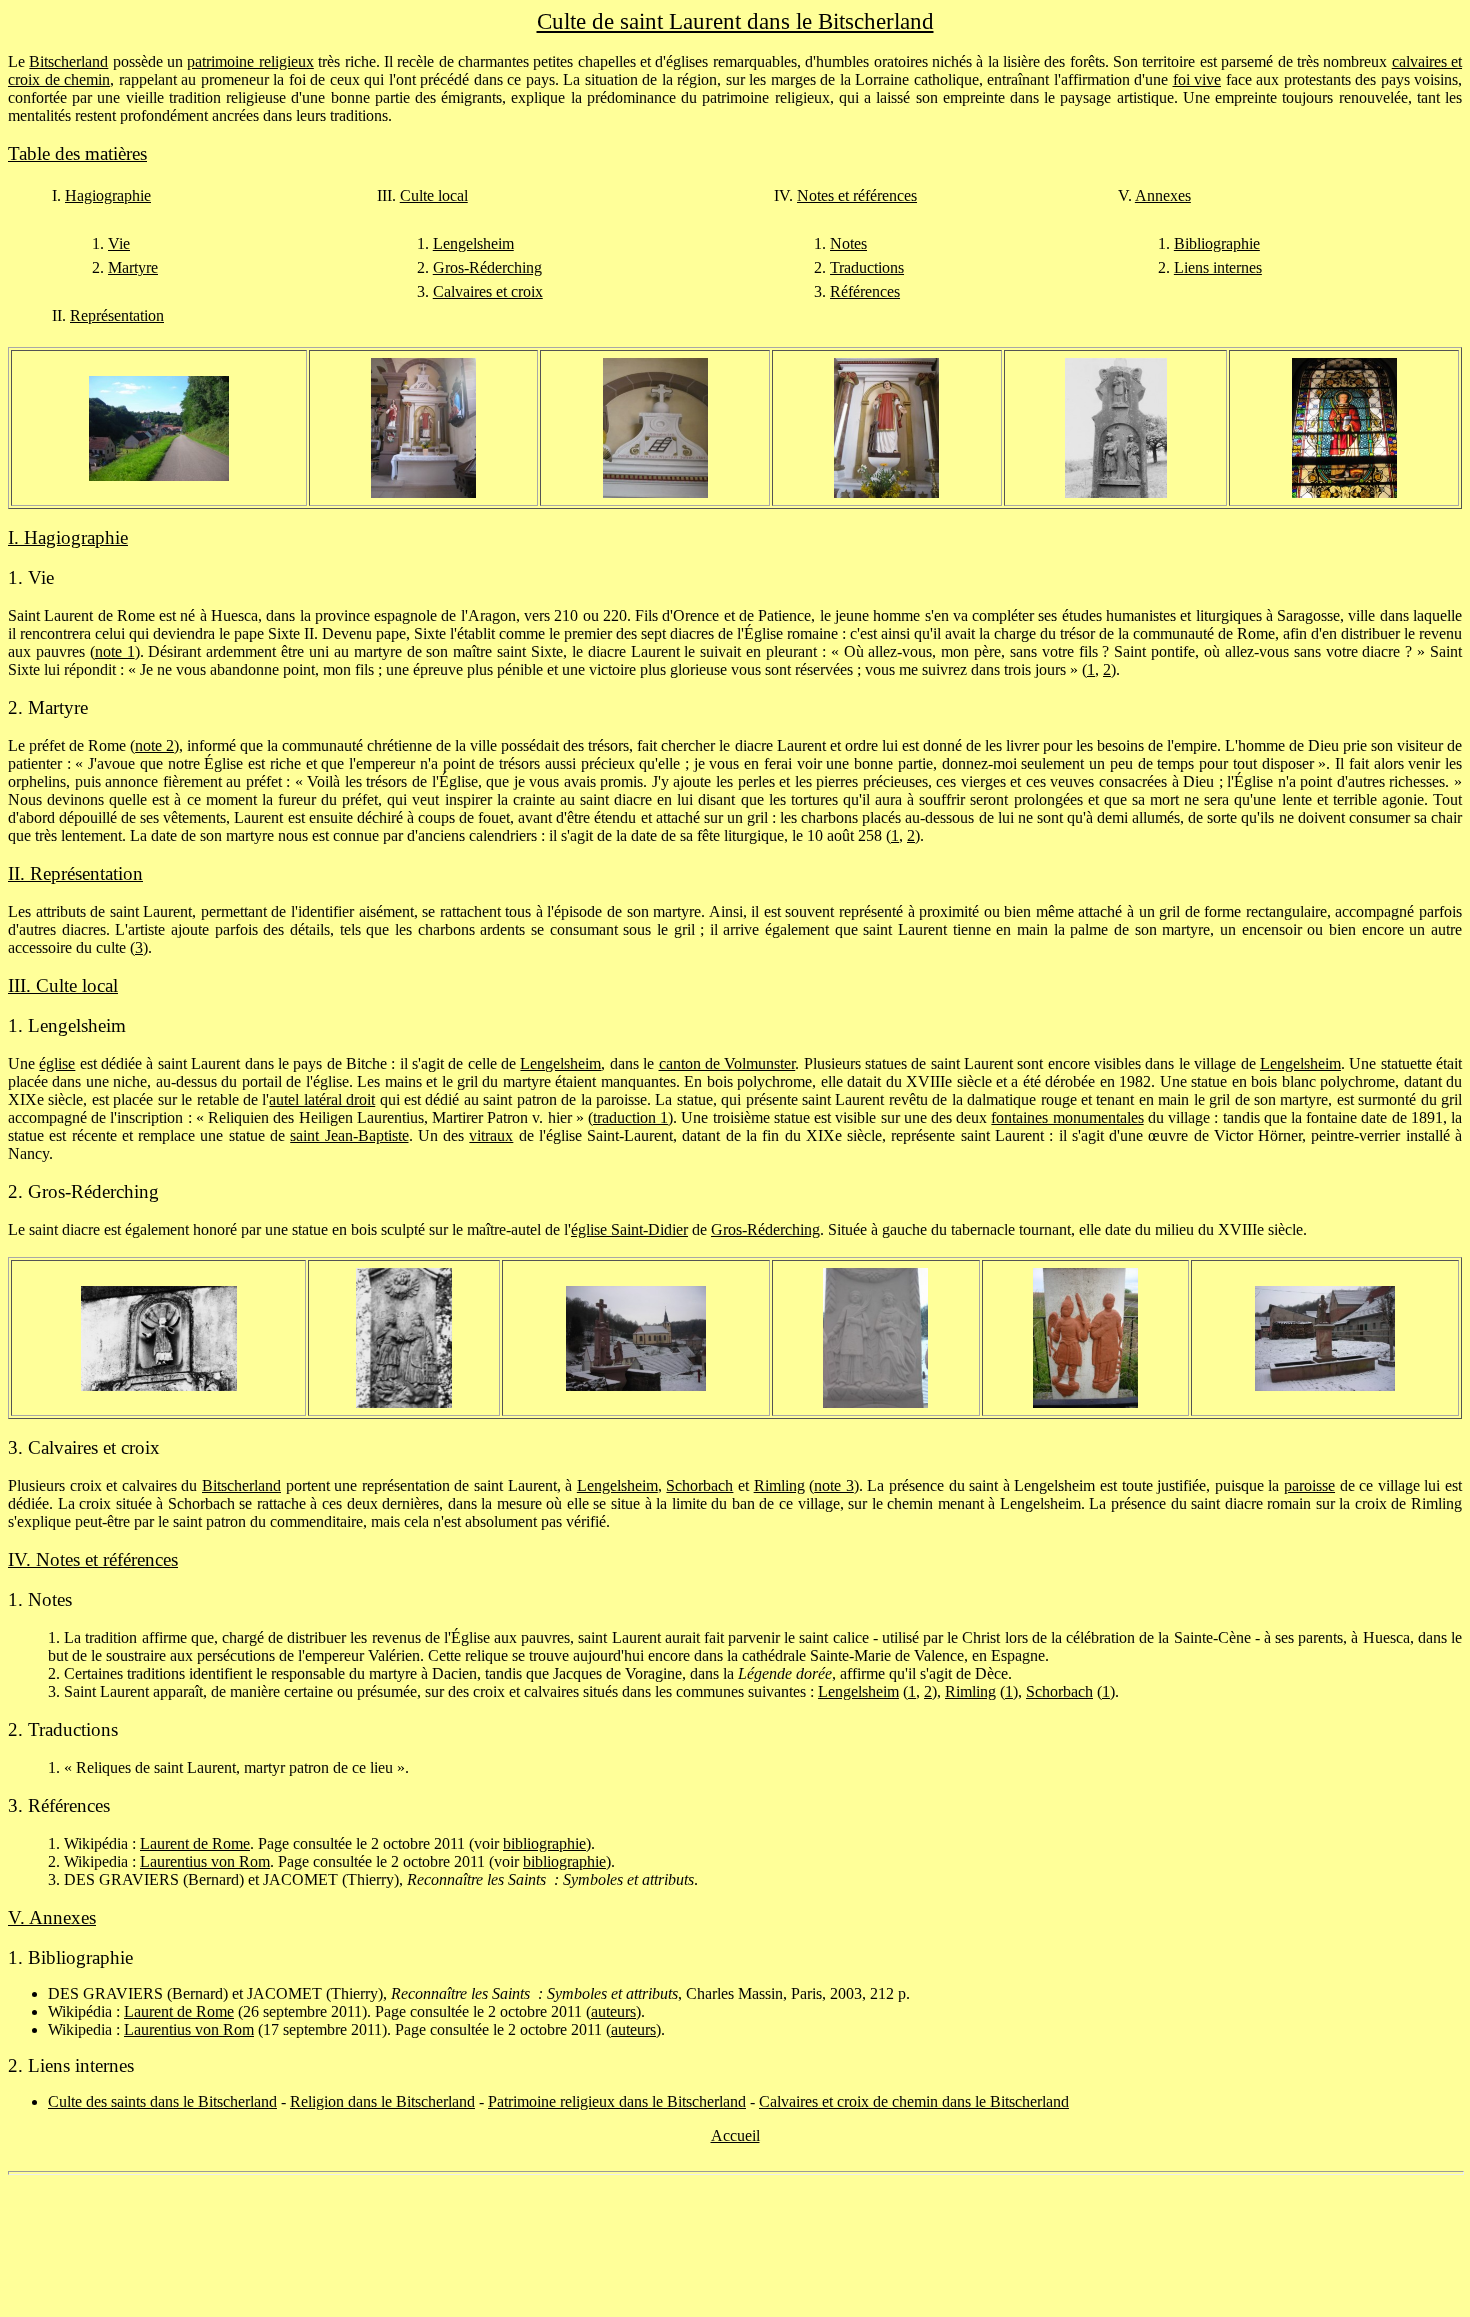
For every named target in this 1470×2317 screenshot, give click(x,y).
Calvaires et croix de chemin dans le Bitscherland (914, 2101)
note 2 (154, 745)
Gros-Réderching (487, 267)
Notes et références (857, 195)
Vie (119, 243)
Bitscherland (68, 61)
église (57, 1063)
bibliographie (544, 1843)
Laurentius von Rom (205, 1861)
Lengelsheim (473, 243)
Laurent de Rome (195, 1843)
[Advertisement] (735, 2246)
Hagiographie (108, 195)
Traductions (867, 267)
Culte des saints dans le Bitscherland (162, 2101)
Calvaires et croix (488, 291)
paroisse (1309, 1485)
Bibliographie (1217, 243)
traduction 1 (630, 1117)
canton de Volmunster (727, 1063)
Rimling (779, 1485)
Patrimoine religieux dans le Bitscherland (617, 2101)
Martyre (133, 267)
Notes (848, 243)
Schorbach (699, 1485)
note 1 (115, 651)
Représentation (117, 315)
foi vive (1197, 79)
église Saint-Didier (629, 1229)
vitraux (491, 1135)
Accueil (735, 2135)
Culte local (434, 195)
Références (865, 291)
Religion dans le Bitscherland (382, 2101)
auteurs (613, 2011)
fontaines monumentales (1067, 1117)
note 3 (834, 1485)
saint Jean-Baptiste (349, 1135)
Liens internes (1218, 267)
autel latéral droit (322, 1099)
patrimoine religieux (250, 61)
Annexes (1163, 195)
